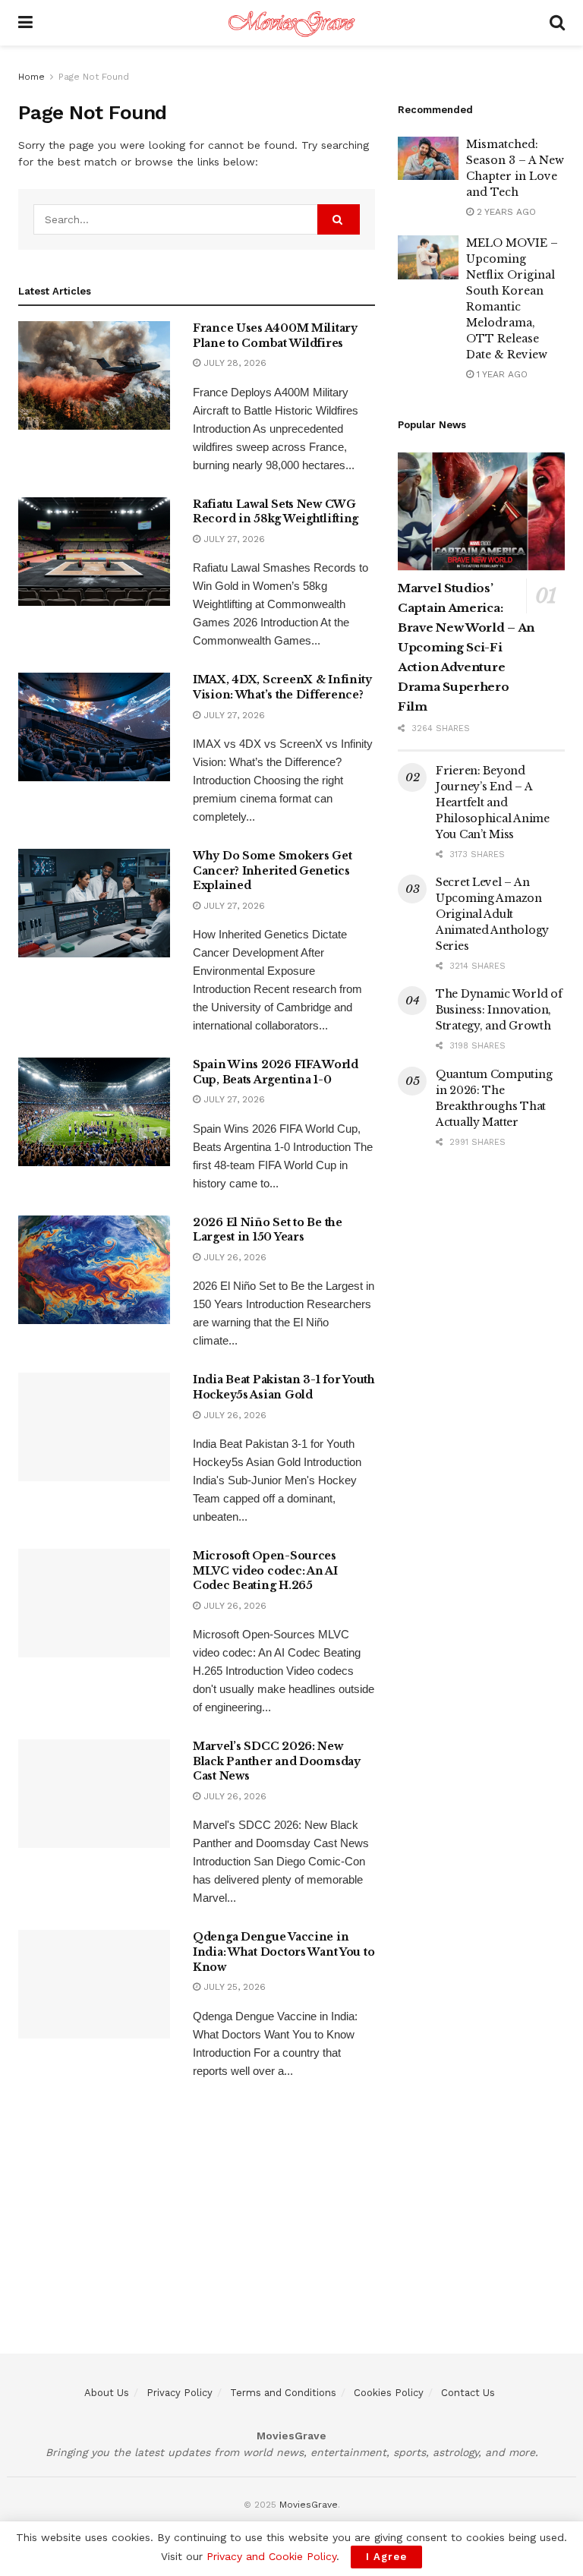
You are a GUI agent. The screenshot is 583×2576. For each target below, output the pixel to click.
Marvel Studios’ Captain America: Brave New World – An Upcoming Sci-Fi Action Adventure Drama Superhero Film (466, 647)
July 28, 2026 (233, 363)
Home (32, 77)
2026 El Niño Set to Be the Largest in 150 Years (268, 1230)
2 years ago (505, 212)
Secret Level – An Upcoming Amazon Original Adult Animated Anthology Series (492, 914)
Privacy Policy (180, 2393)
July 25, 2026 (233, 1987)
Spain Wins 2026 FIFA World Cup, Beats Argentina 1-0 (276, 1072)
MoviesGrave (309, 2505)
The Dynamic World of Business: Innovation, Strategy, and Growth (499, 1010)
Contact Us (468, 2393)
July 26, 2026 (233, 1257)
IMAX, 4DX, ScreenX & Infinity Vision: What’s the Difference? (282, 687)
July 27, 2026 (233, 539)
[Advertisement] (291, 2247)
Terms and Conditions (283, 2393)
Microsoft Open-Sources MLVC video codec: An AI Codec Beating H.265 (265, 1570)
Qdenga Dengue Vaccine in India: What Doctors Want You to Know (284, 1952)
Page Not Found (94, 77)
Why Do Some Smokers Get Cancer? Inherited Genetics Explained (273, 870)
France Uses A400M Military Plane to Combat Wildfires (275, 336)
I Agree (386, 2557)
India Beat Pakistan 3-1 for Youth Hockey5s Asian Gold (284, 1387)
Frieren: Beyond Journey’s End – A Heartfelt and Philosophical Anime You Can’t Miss (493, 802)
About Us (107, 2393)
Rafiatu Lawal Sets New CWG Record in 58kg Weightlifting (276, 512)
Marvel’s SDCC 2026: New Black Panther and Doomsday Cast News (277, 1761)
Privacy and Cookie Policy (271, 2556)
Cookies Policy (389, 2393)
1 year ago (501, 374)
